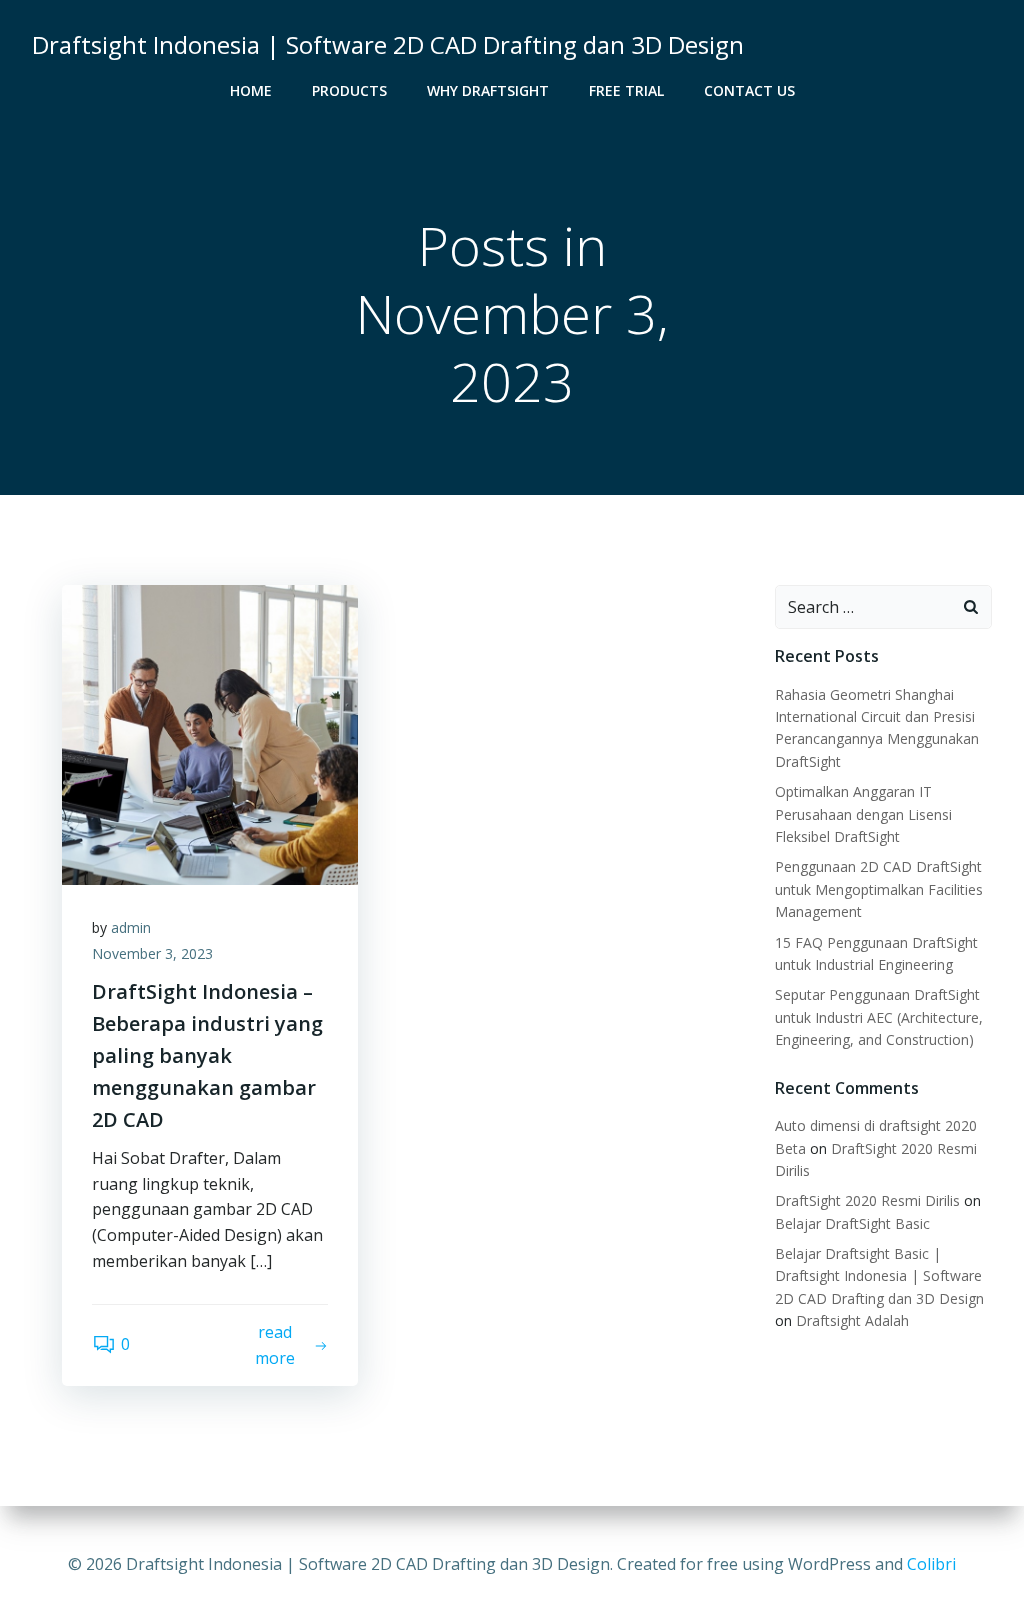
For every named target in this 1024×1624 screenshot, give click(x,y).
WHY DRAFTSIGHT (488, 90)
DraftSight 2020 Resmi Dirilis (867, 1200)
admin (131, 927)
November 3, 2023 (152, 953)
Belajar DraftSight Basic (852, 1223)
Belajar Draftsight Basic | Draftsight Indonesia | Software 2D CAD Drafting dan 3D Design (879, 1276)
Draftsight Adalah (852, 1320)
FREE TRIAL (626, 90)
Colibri (931, 1564)
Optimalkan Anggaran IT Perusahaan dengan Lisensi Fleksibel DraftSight (863, 814)
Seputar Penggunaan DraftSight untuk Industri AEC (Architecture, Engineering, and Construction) (879, 1017)
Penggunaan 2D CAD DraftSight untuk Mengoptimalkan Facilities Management (879, 889)
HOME (251, 90)
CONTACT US (749, 90)
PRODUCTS (349, 90)
